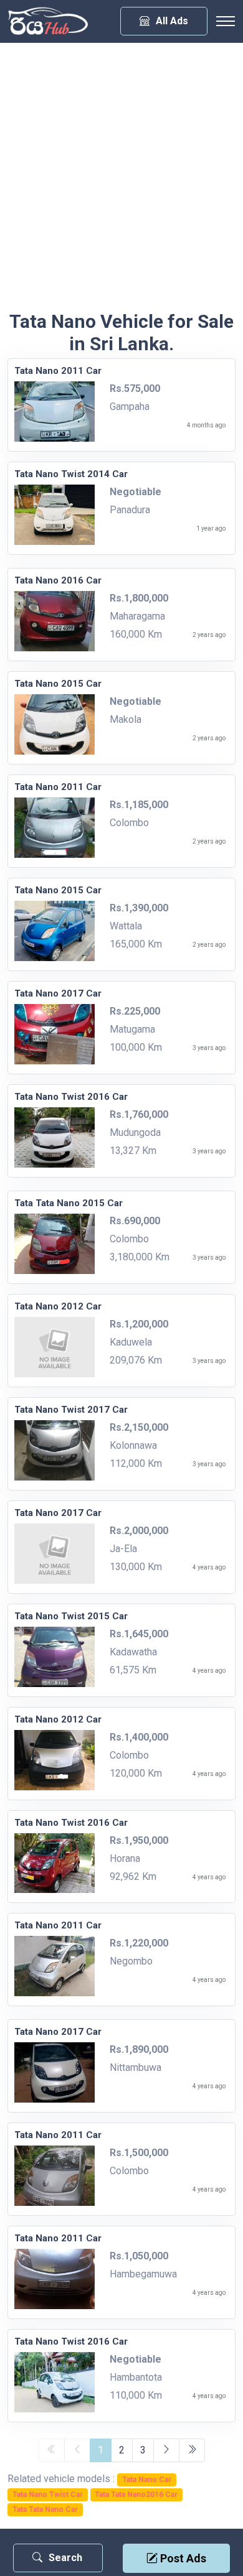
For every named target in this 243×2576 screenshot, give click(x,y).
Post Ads (182, 2558)
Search (65, 2558)
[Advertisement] (121, 183)
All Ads (172, 21)
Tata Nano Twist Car (48, 2495)
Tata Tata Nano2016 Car (136, 2495)
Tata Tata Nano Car (45, 2509)
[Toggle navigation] (226, 21)
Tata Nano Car (147, 2480)
